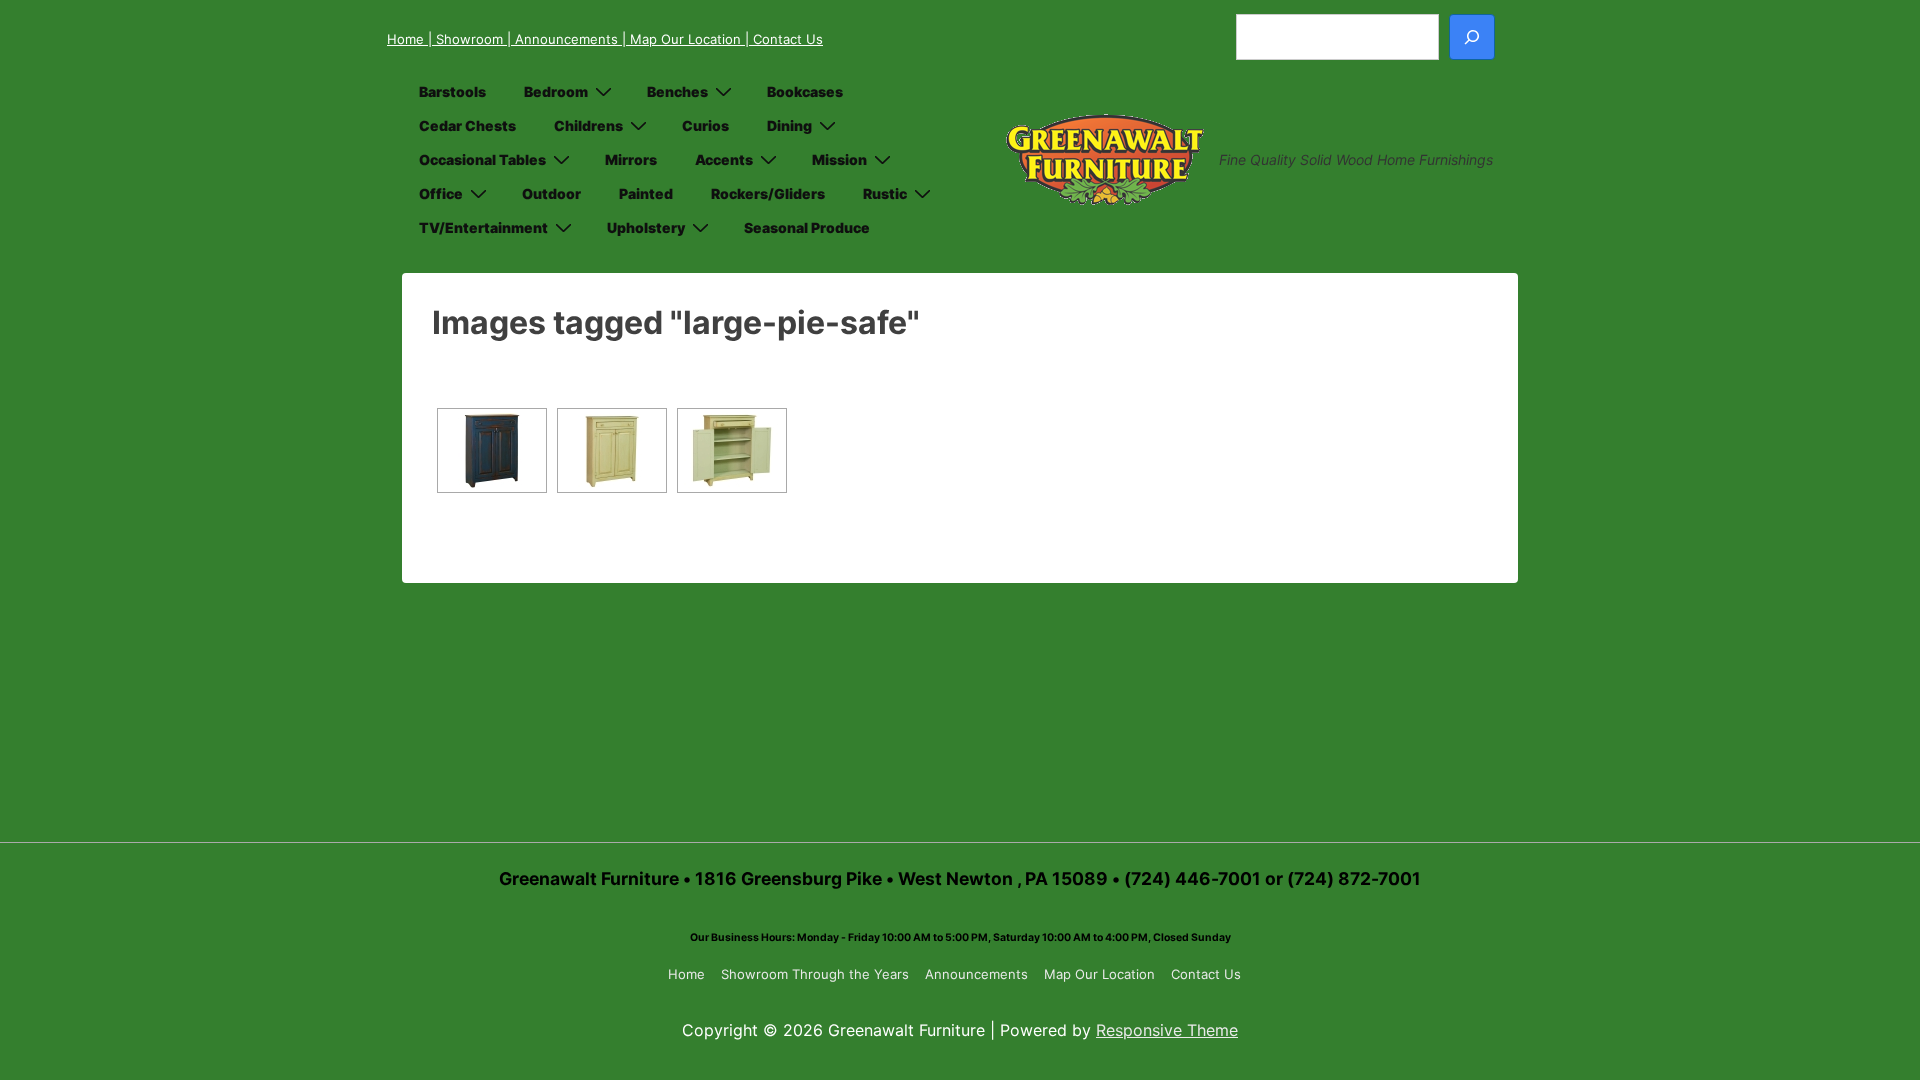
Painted (646, 193)
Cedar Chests (467, 125)
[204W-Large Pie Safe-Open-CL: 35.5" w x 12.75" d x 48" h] (732, 450)
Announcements (976, 974)
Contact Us (1206, 974)
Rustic (885, 193)
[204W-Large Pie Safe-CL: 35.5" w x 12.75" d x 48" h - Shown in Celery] (612, 450)
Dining (789, 125)
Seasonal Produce (807, 227)
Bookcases (805, 91)
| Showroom (467, 39)
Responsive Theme (1167, 1030)
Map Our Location (1099, 974)
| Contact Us (784, 39)
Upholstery (646, 227)
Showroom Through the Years (815, 974)
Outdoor (551, 193)
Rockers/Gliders (768, 193)
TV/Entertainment (483, 227)
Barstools (452, 91)
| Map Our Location (683, 39)
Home (407, 39)
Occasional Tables (482, 159)
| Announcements (564, 39)
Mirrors (631, 159)
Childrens (588, 125)
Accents (724, 159)
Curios (705, 125)
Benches (677, 91)
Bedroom (556, 91)
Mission (839, 159)
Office (441, 193)
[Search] (1472, 37)
